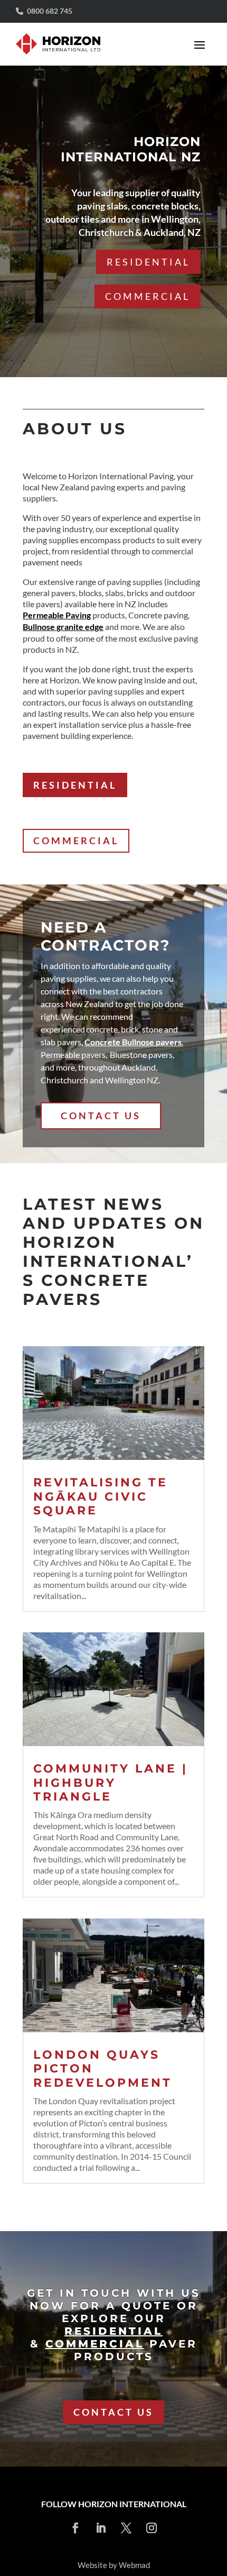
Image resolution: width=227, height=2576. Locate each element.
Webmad (134, 2565)
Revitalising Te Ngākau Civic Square (101, 1496)
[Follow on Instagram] (152, 2528)
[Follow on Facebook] (75, 2528)
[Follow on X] (126, 2528)
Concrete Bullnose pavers (133, 1042)
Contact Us (101, 1116)
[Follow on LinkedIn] (101, 2528)
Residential (148, 261)
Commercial (148, 296)
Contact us (113, 2412)
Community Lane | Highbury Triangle (111, 1783)
